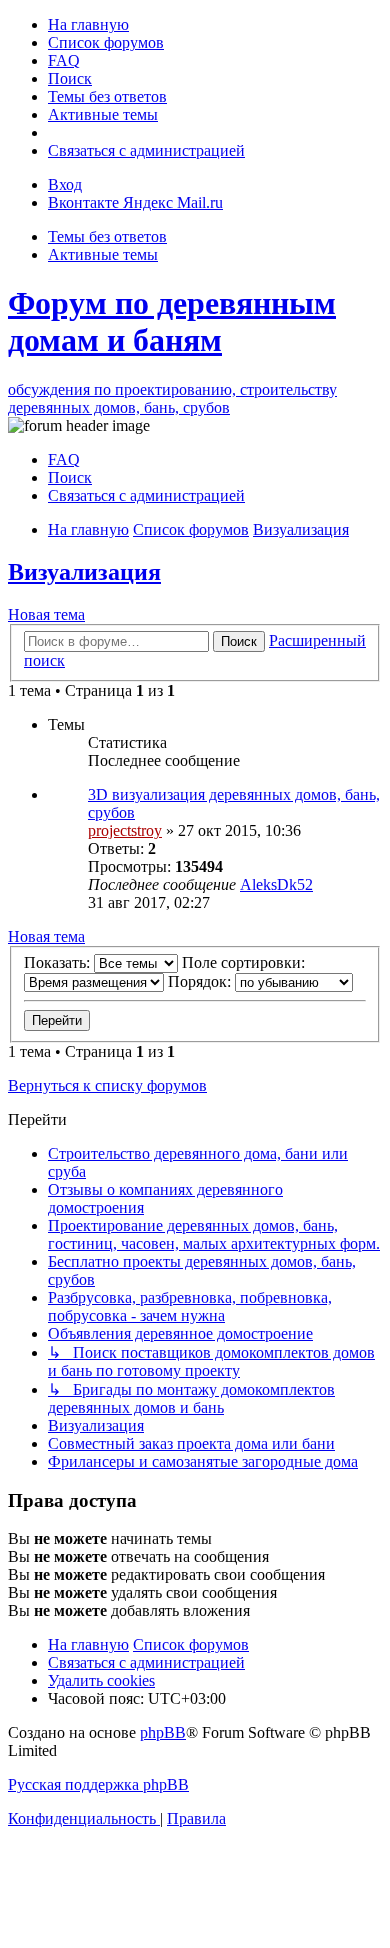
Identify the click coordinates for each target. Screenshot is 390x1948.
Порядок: (201, 981)
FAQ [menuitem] (64, 459)
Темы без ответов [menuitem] (107, 236)
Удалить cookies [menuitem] (101, 1680)
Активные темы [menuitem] (103, 254)
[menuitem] (88, 24)
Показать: (59, 962)
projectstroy (125, 830)
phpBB (163, 1732)
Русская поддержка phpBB (98, 1784)
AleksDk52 (276, 884)
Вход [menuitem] (65, 184)
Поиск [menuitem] (70, 477)
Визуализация (84, 572)
